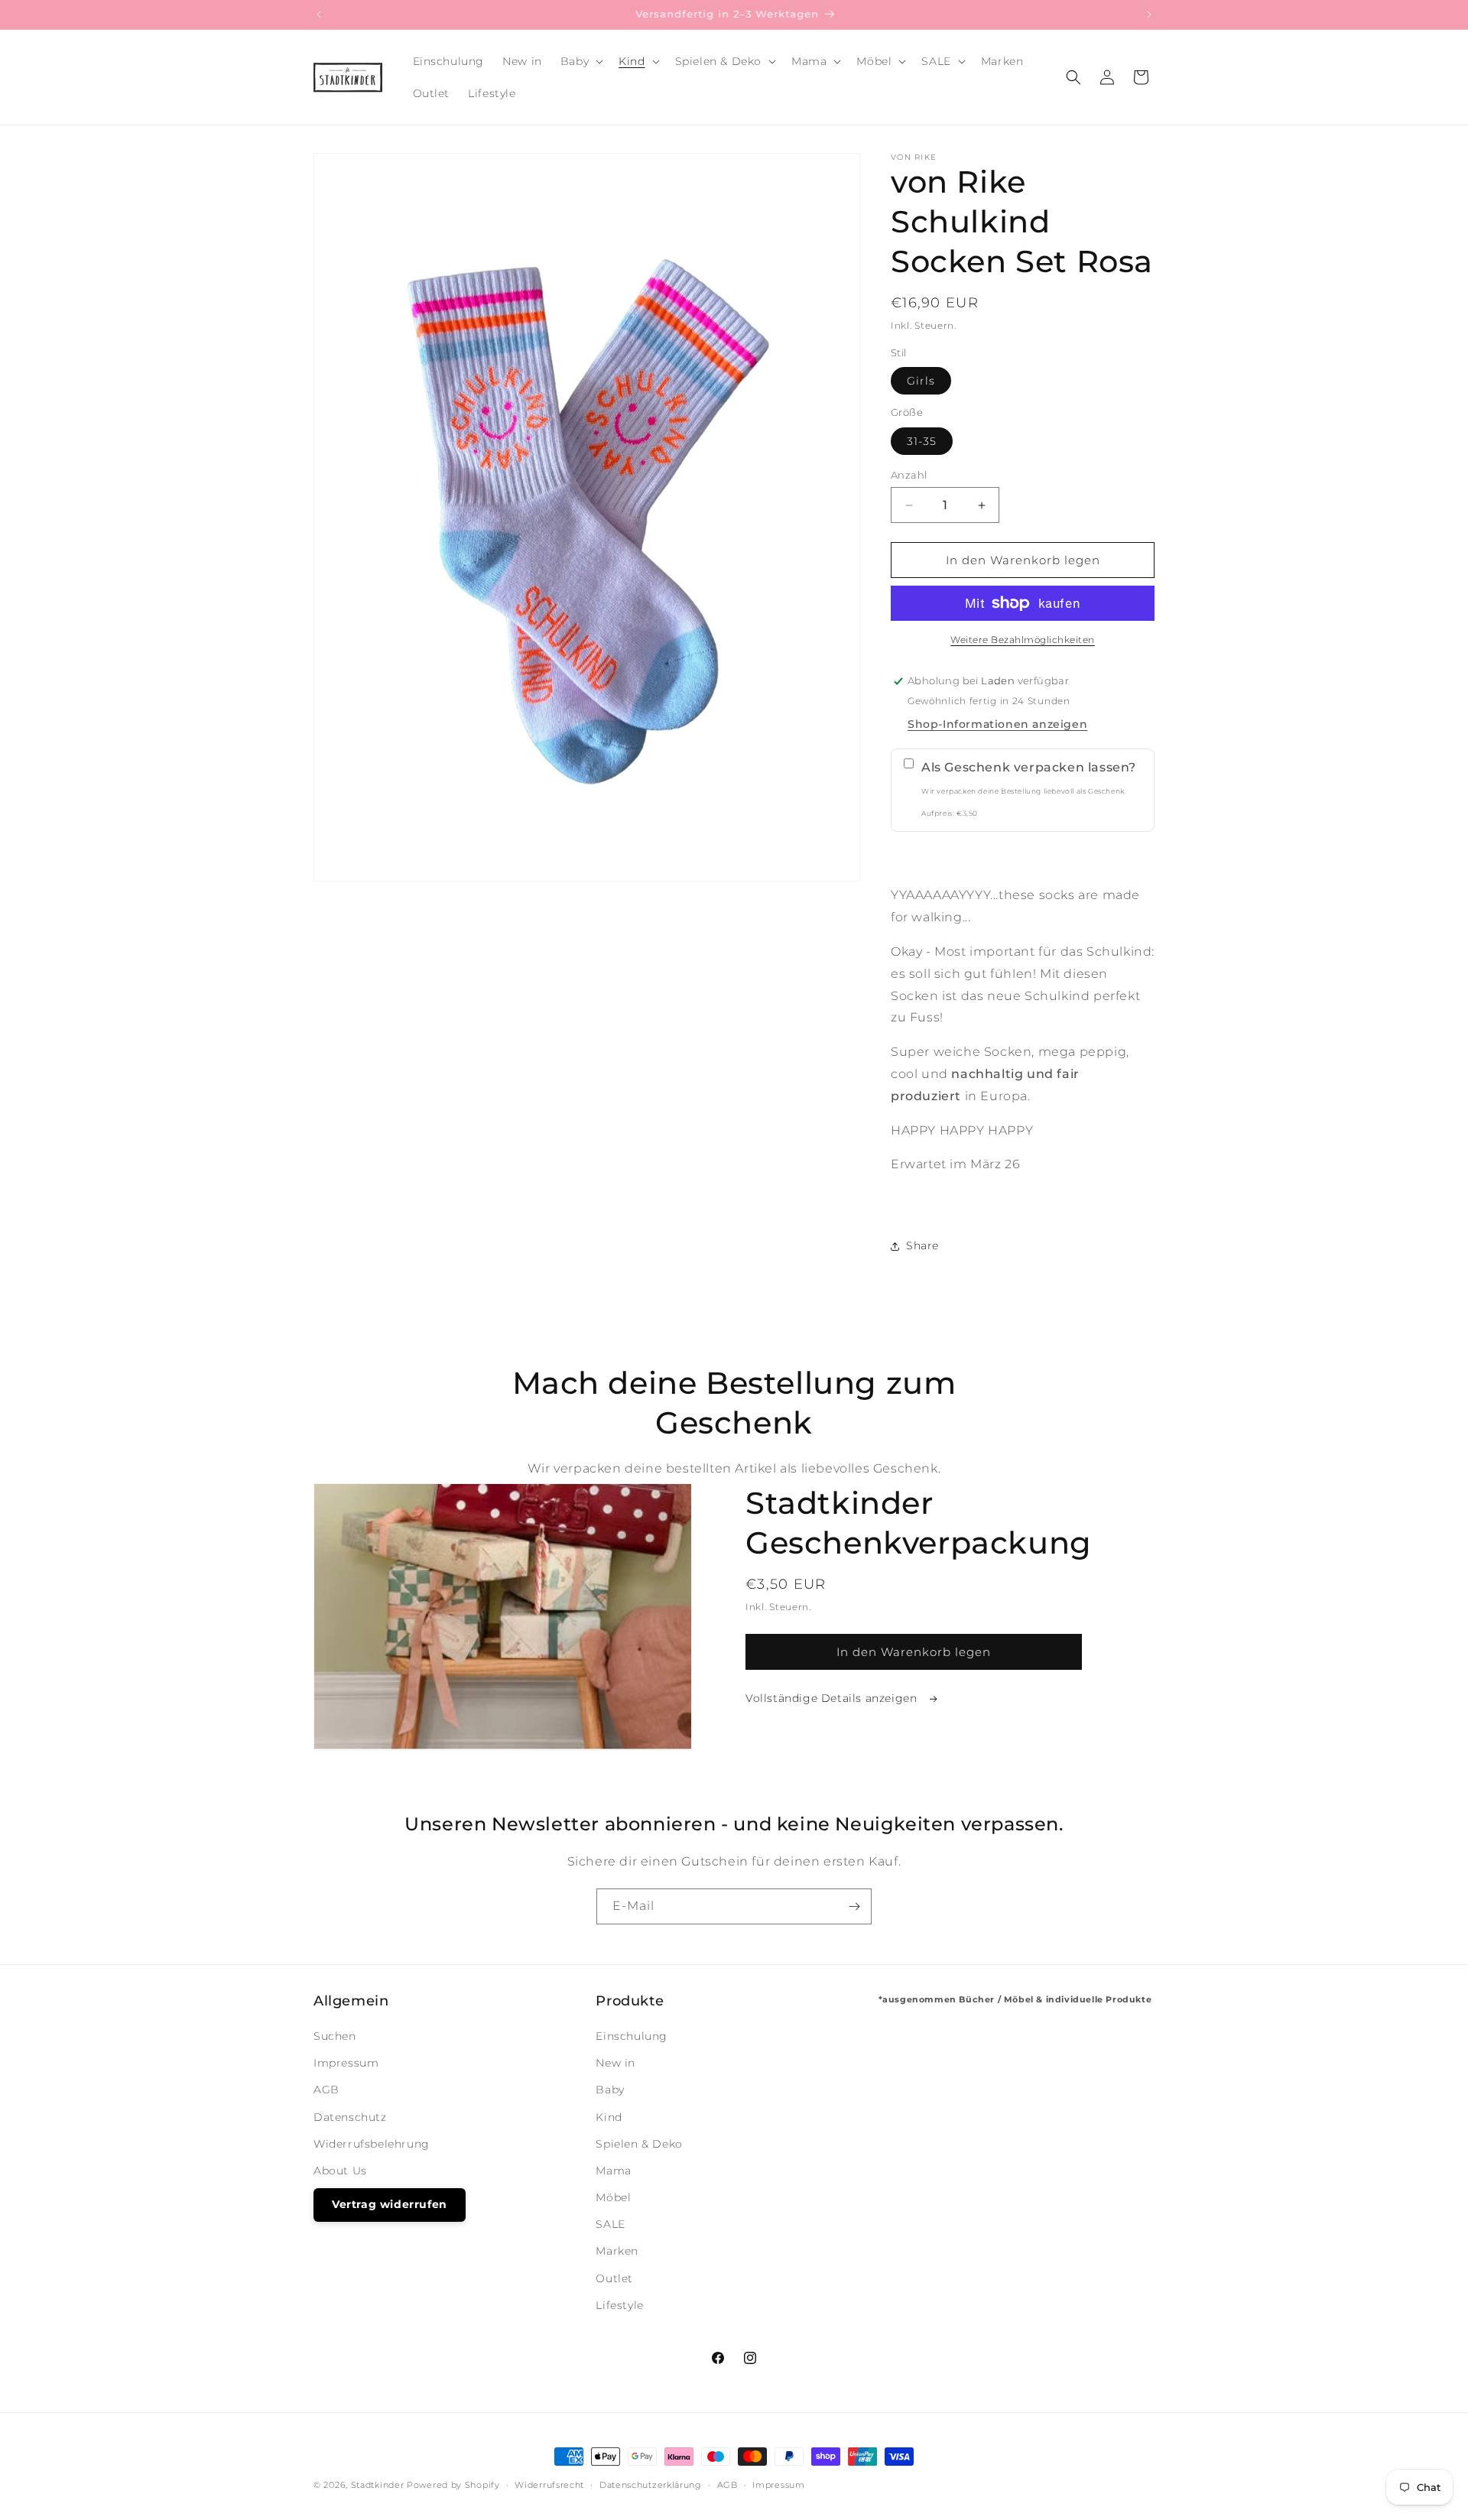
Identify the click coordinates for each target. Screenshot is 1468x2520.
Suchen (335, 2036)
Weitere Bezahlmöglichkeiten (1023, 640)
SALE (610, 2224)
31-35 (922, 441)
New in (615, 2063)
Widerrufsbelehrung (372, 2144)
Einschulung (632, 2036)
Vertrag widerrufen (390, 2204)
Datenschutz (350, 2117)
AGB (326, 2090)
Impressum (346, 2063)
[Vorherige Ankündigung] (319, 15)
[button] (580, 61)
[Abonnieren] (854, 1906)
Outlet (614, 2278)
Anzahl (909, 475)
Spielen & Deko (639, 2144)
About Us (340, 2171)
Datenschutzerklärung (651, 2485)
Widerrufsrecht (549, 2485)
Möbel (613, 2197)
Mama (613, 2171)
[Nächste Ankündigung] (1149, 15)
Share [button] (922, 1245)
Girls (921, 381)
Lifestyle (619, 2305)
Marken (617, 2251)
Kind (609, 2117)
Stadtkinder (378, 2485)
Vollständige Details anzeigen (833, 1698)
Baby (610, 2090)
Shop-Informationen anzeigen (997, 724)
